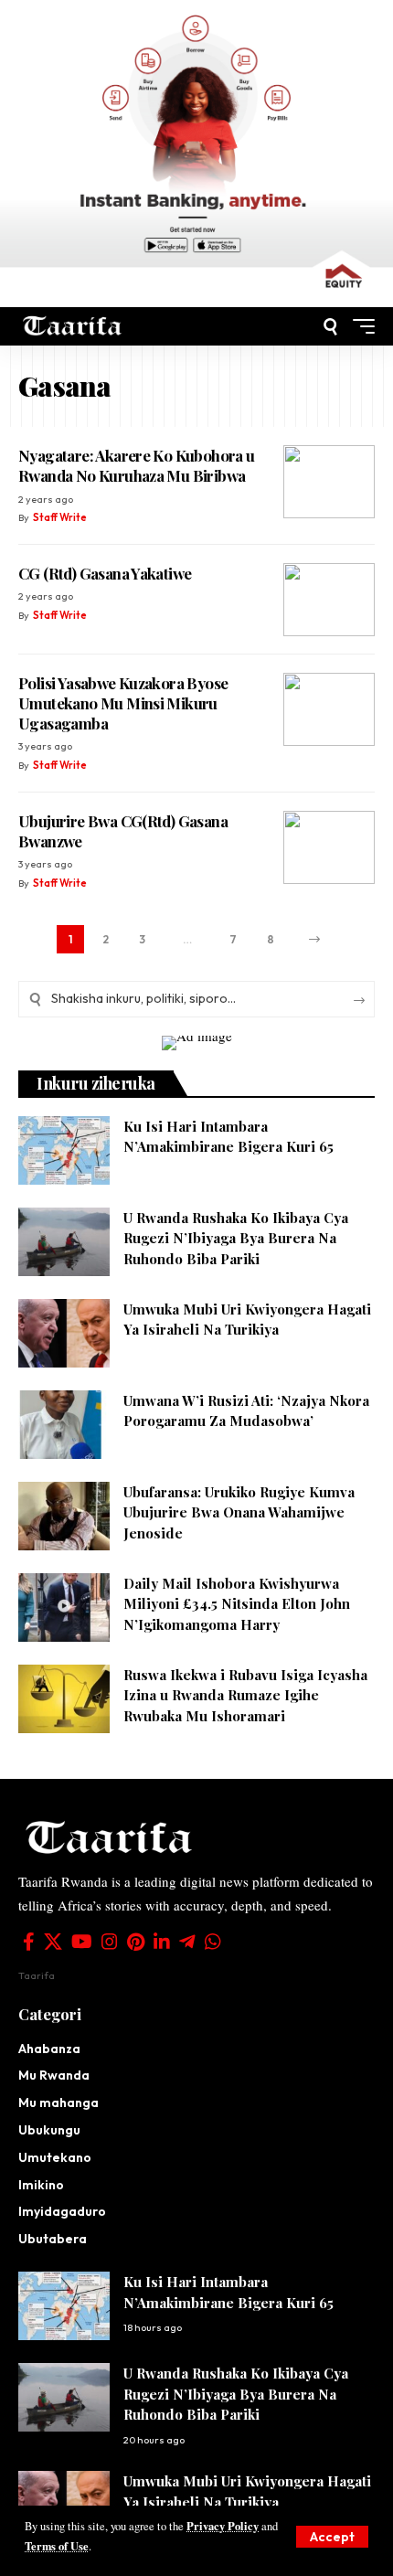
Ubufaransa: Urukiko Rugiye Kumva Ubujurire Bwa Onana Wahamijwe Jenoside (239, 1512)
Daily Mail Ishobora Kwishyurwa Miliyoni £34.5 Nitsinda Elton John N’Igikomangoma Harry (237, 1604)
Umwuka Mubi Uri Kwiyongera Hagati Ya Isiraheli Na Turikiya (247, 1320)
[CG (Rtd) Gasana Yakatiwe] (329, 600)
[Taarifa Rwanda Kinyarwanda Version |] (73, 326)
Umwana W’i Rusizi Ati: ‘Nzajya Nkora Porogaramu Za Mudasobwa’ (246, 1411)
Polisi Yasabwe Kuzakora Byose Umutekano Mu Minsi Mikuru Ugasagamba (123, 703)
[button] (332, 2537)
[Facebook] (29, 1942)
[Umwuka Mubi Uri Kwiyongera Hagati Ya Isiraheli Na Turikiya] (64, 1333)
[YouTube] (82, 1942)
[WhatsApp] (213, 1942)
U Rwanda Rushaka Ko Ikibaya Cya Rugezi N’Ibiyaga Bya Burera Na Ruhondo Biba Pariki (236, 1238)
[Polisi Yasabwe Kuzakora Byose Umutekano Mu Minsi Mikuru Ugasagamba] (329, 709)
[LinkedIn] (162, 1942)
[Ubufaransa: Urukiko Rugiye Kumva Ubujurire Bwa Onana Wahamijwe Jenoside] (64, 1516)
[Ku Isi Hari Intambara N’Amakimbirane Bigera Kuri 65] (64, 1150)
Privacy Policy (223, 2526)
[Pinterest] (136, 1942)
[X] (53, 1942)
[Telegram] (187, 1942)
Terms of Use (57, 2546)
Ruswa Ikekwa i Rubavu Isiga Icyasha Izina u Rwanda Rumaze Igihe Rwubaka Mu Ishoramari (245, 1695)
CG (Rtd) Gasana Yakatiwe (105, 573)
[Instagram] (110, 1942)
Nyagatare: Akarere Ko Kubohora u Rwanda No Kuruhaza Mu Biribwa (137, 465)
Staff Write (60, 517)
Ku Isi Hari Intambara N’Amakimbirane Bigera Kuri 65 (228, 1137)
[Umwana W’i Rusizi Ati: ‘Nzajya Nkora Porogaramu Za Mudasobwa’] (64, 1425)
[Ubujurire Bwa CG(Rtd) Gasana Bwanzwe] (329, 847)
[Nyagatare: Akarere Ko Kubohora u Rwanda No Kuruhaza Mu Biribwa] (329, 482)
